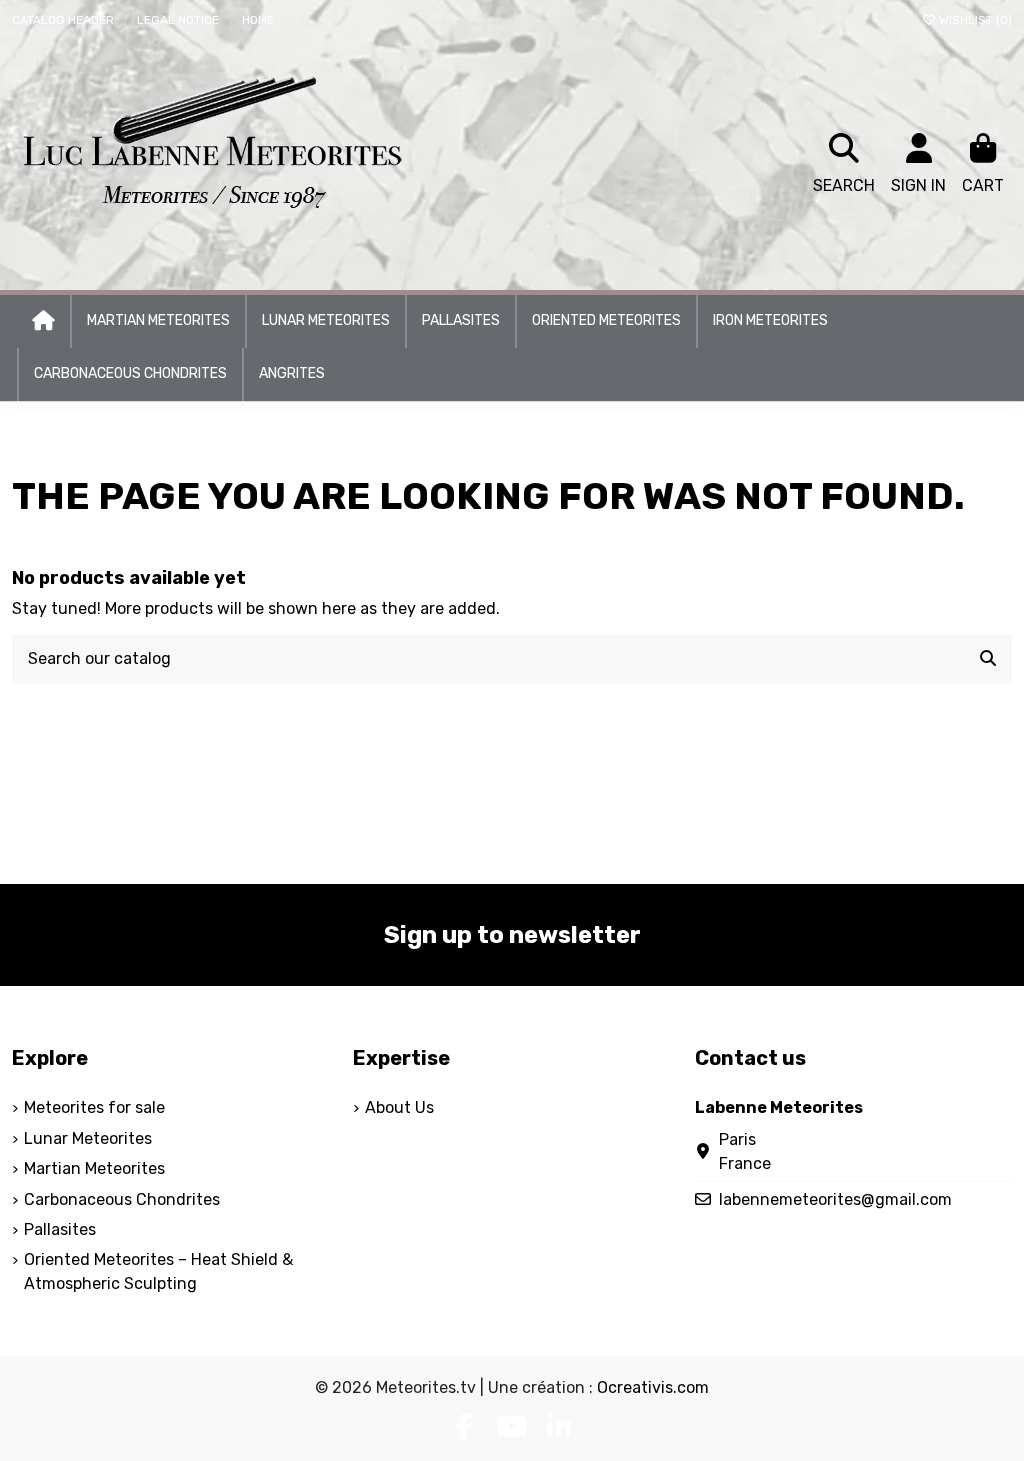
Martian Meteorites (94, 1168)
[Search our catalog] (988, 659)
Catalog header (64, 20)
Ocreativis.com (653, 1387)
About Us (399, 1107)
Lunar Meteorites (88, 1138)
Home (258, 20)
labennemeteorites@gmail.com (835, 1199)
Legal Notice (179, 20)
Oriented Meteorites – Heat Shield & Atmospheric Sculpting (158, 1271)
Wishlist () (974, 20)
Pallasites (60, 1229)
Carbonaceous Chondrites (122, 1199)
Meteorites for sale (94, 1107)
